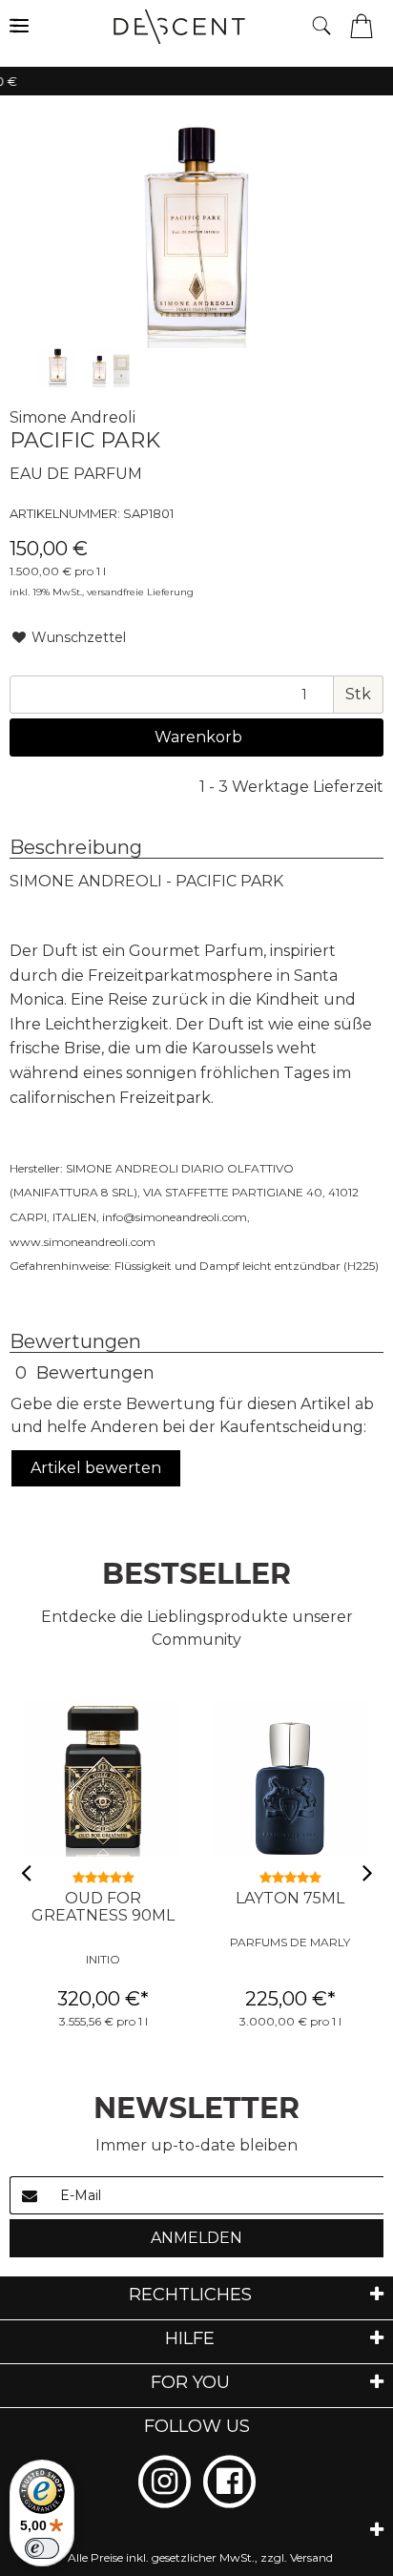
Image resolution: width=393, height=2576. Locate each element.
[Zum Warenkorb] (362, 24)
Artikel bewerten (96, 1468)
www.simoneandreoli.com (83, 1242)
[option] (58, 368)
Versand (311, 2557)
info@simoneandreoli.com (175, 1217)
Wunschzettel (77, 637)
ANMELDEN (196, 2238)
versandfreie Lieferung (140, 592)
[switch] (42, 2548)
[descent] (199, 27)
